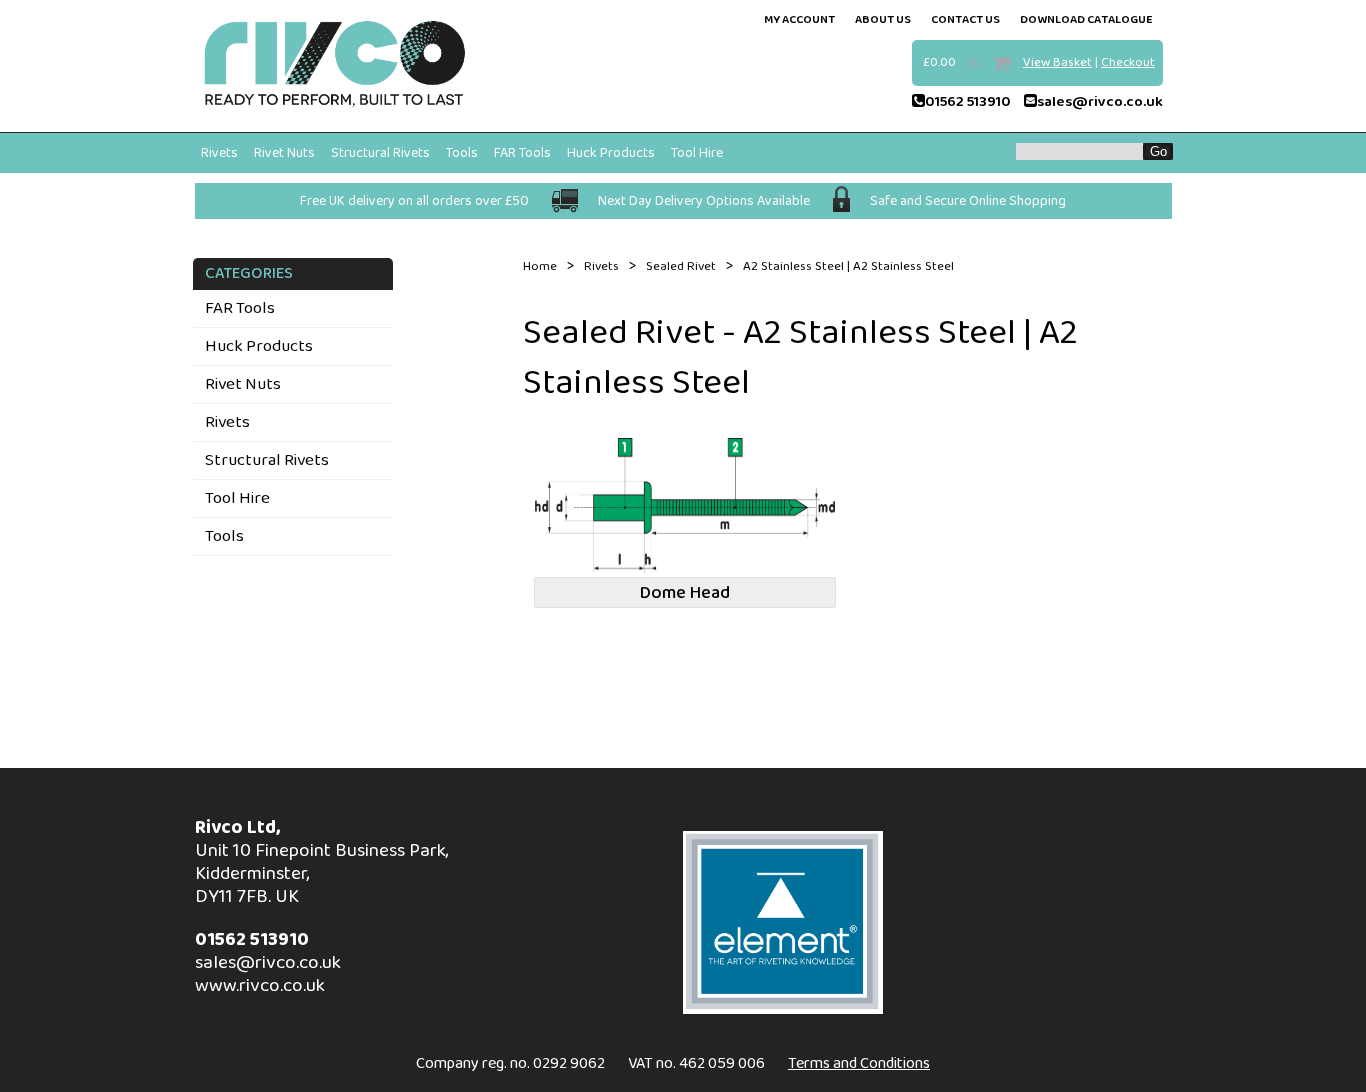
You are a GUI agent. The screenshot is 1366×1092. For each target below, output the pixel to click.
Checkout (1128, 62)
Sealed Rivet (681, 267)
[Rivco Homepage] (335, 65)
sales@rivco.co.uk (1100, 102)
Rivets (219, 153)
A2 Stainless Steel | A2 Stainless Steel (848, 267)
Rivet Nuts (284, 153)
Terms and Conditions (859, 1063)
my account (799, 19)
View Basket (1057, 62)
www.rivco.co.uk (260, 985)
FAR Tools (522, 153)
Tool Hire (697, 153)
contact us (965, 19)
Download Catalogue (1086, 19)
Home (540, 267)
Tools (462, 153)
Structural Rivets (380, 153)
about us (883, 19)
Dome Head (685, 593)
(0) (973, 62)
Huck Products (611, 153)
